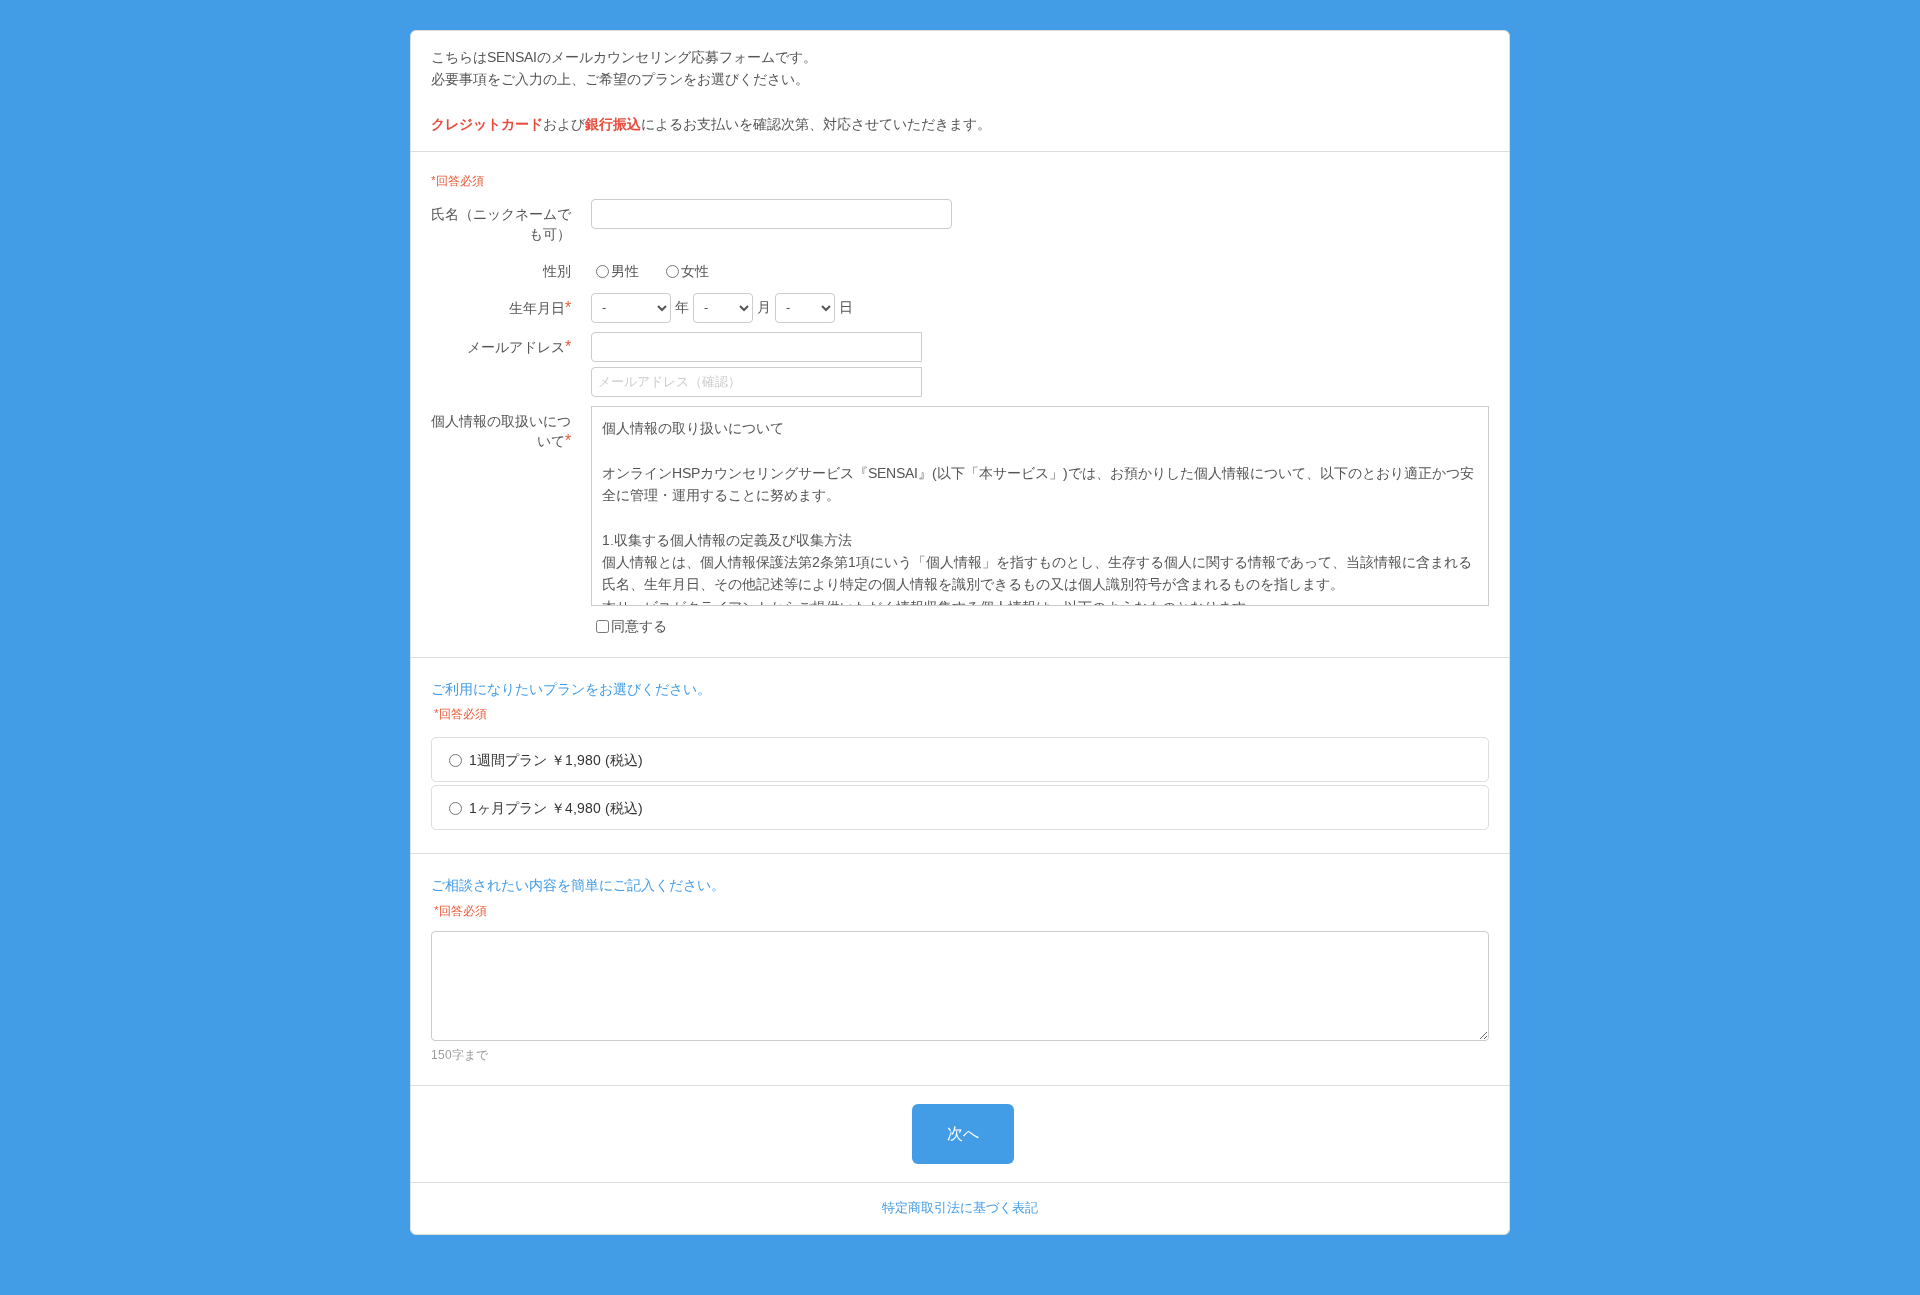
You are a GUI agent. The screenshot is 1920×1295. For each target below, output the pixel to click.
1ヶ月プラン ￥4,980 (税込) (556, 808)
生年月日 (540, 307)
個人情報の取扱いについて (501, 431)
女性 (695, 271)
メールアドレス (519, 346)
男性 (625, 271)
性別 (557, 271)
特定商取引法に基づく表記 (960, 1207)
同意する (639, 626)
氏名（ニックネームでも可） (501, 224)
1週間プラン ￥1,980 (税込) (556, 760)
